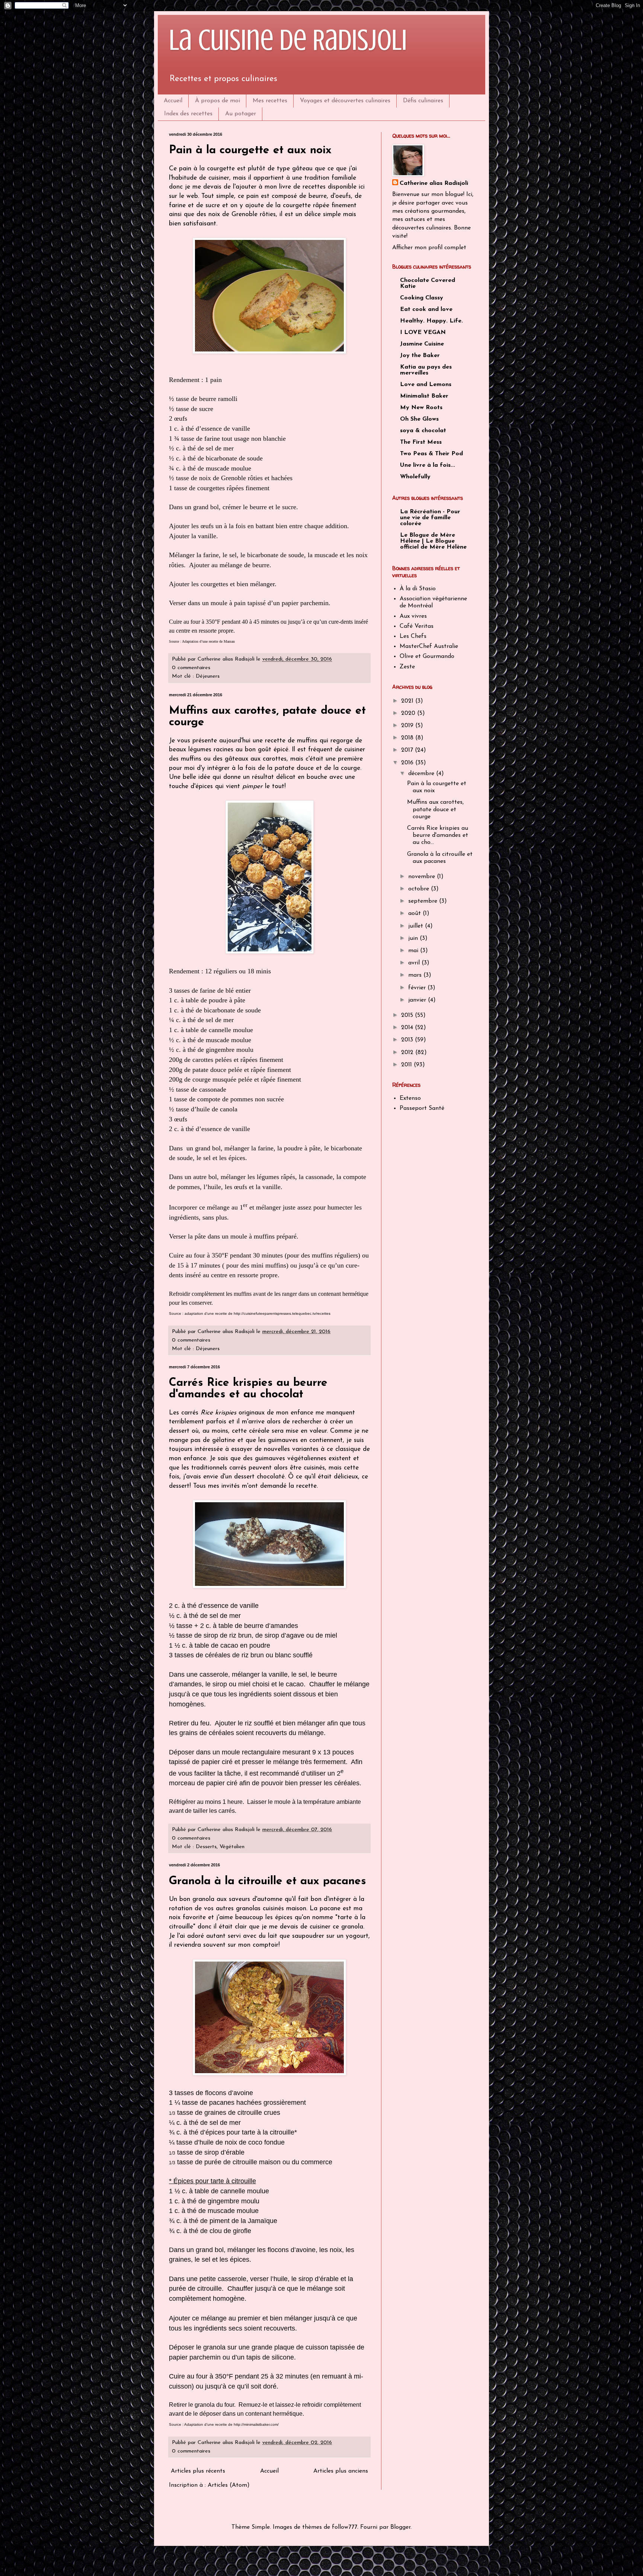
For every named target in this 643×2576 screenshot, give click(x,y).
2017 (408, 750)
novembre (423, 877)
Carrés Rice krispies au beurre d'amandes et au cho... (438, 835)
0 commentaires (191, 668)
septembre (424, 901)
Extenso (410, 1098)
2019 (408, 726)
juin (414, 938)
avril (415, 963)
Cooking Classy (422, 298)
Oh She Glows (419, 419)
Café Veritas (417, 626)
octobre (420, 889)
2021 (408, 701)
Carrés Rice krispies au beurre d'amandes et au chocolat (248, 1389)
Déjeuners (208, 676)
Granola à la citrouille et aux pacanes (268, 1881)
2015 (408, 1015)
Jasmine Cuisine (422, 344)
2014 (408, 1028)
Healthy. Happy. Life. (431, 321)
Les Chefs (413, 636)
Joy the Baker (420, 356)
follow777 (345, 2527)
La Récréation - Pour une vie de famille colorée (430, 518)
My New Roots (421, 408)
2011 (407, 1065)
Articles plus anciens (341, 2471)
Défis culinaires (423, 101)
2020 (409, 713)
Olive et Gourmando (427, 656)
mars (416, 975)
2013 (408, 1040)
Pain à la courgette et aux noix (250, 150)
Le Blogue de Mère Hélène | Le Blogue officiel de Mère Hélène (433, 541)
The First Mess (421, 442)
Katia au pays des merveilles (426, 370)
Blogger (400, 2527)
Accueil (173, 101)
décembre (422, 774)
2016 (408, 763)
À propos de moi (217, 101)
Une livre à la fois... (428, 465)
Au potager (241, 114)
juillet (417, 926)
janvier (418, 1000)
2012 (408, 1053)
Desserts (206, 1847)
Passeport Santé (422, 1108)
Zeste (407, 667)
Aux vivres (413, 616)
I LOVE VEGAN (423, 333)
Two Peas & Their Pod (431, 454)
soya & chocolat (423, 431)
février (418, 988)
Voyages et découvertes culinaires (345, 101)
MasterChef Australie (429, 646)
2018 (408, 738)
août (415, 913)
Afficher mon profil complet (429, 248)
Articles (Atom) (229, 2485)
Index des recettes (188, 114)
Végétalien (232, 1847)
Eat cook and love (426, 309)
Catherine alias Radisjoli (434, 183)
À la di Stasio (418, 589)
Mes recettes (270, 101)
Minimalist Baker (424, 396)
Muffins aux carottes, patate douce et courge (435, 809)
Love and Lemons (426, 385)
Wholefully (415, 477)
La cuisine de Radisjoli (288, 40)
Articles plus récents (198, 2471)
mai (414, 951)
